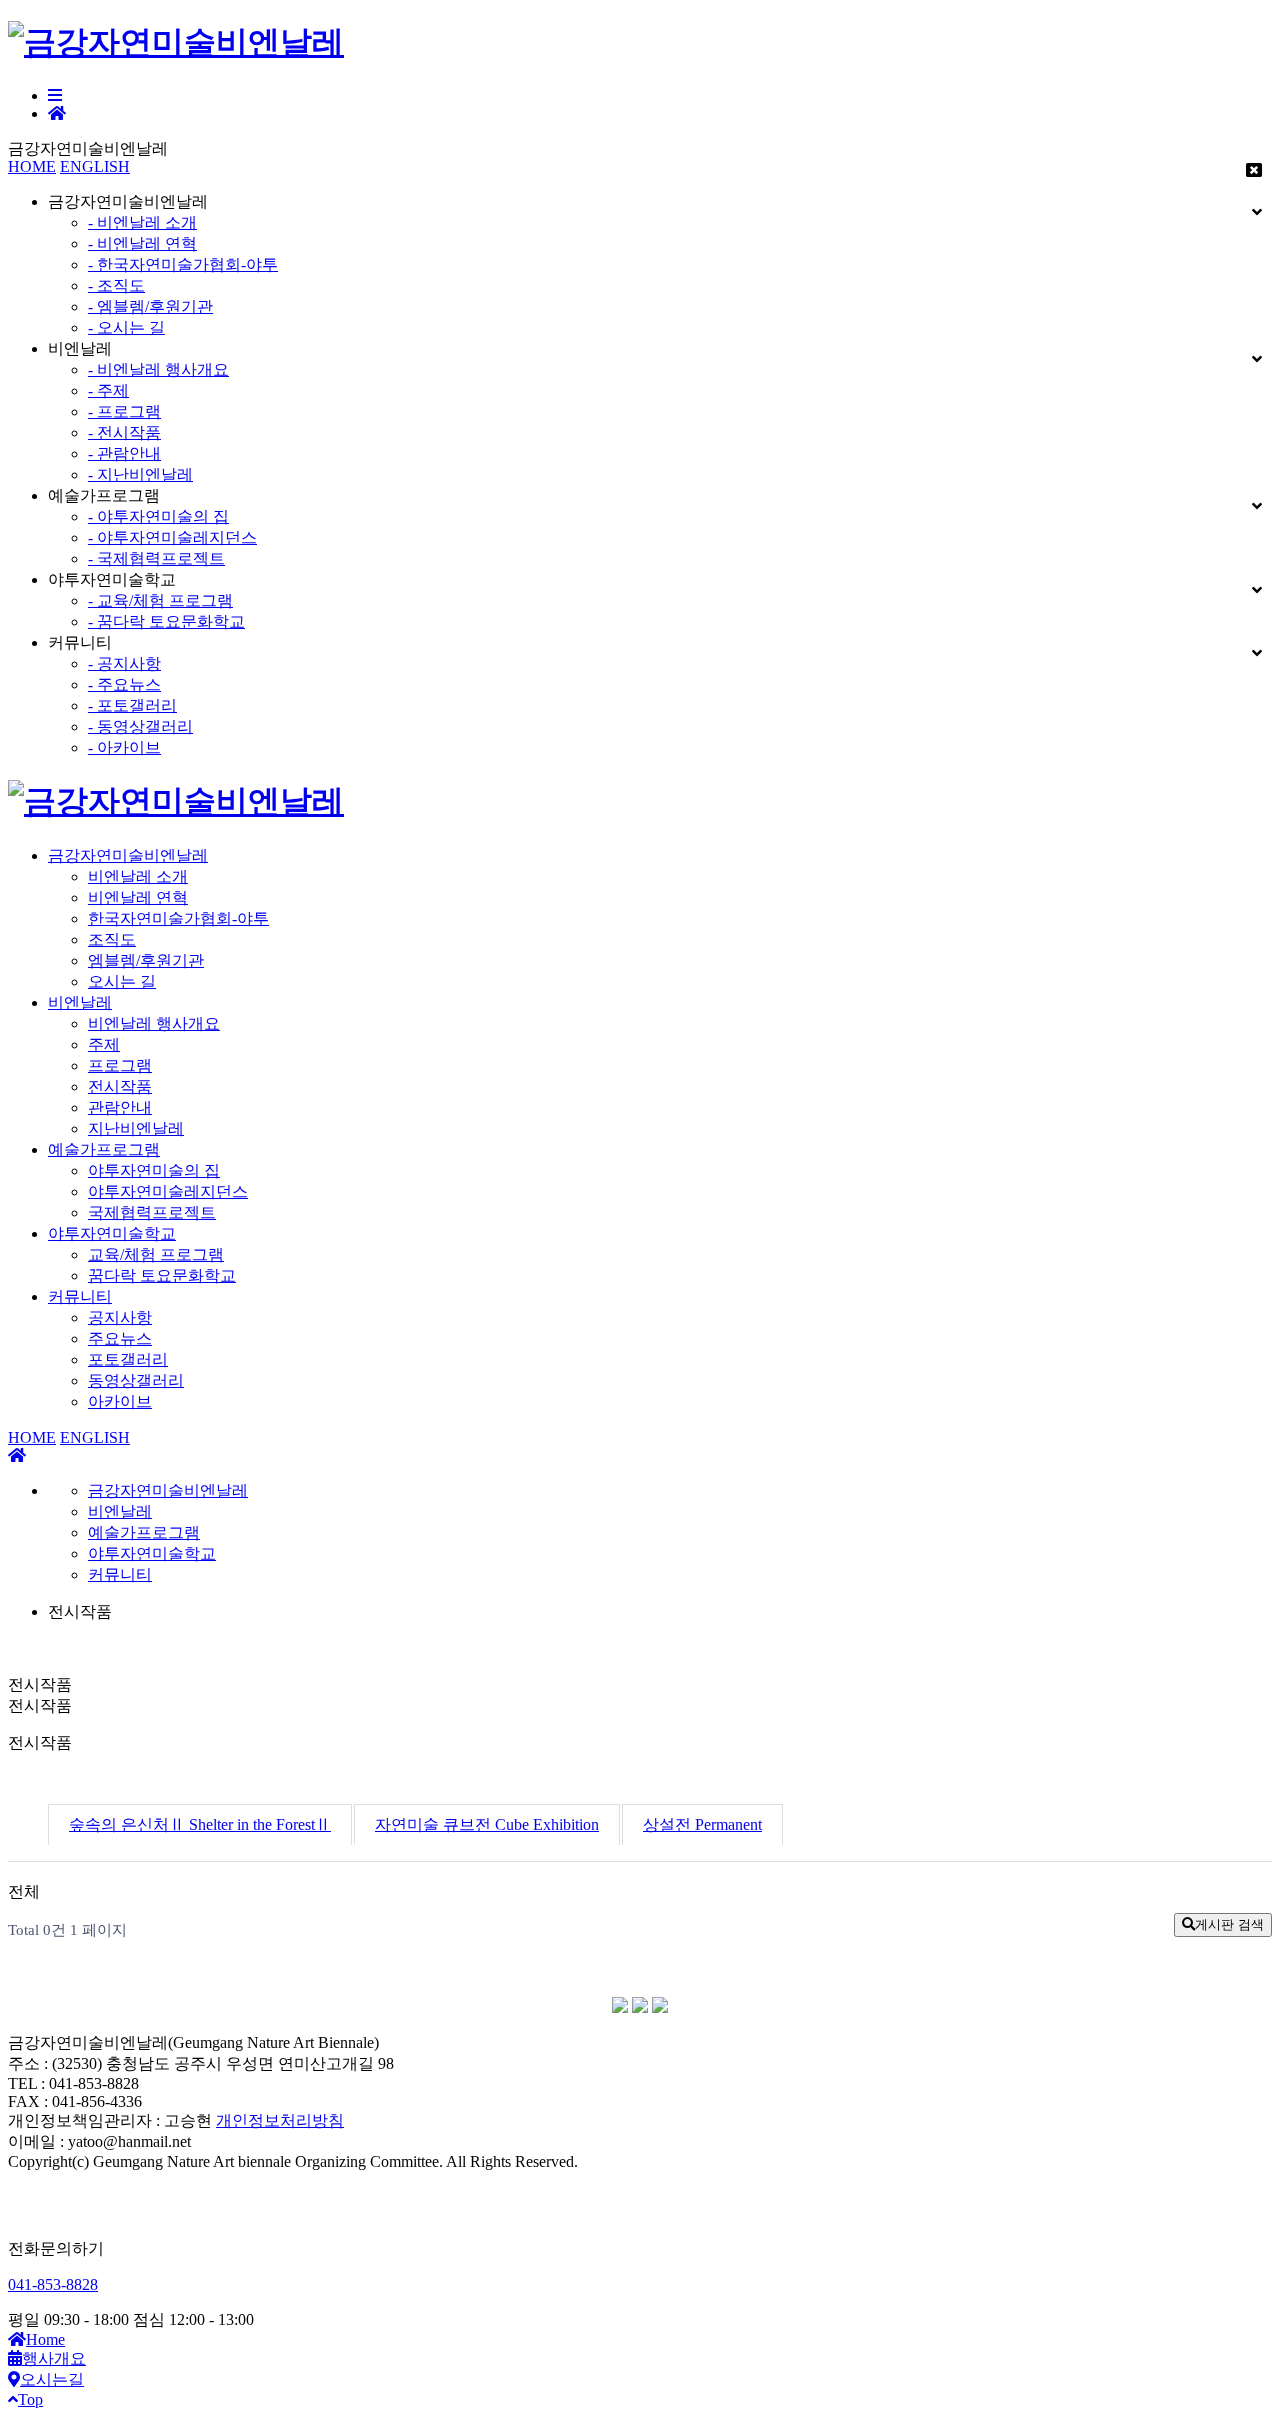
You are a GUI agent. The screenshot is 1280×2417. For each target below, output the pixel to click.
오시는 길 (122, 981)
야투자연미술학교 (112, 1233)
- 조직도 (116, 285)
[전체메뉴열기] (55, 95)
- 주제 (108, 390)
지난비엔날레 (136, 1128)
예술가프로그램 (104, 1149)
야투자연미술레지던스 (168, 1191)
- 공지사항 (124, 663)
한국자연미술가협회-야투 (178, 918)
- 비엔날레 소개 (142, 222)
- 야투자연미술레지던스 (172, 537)
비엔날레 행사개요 (154, 1023)
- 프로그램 (124, 411)
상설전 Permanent (702, 1824)
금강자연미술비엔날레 (128, 855)
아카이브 (120, 1401)
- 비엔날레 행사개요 (158, 369)
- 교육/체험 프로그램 (160, 600)
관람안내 (120, 1107)
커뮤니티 (80, 1296)
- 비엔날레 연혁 (142, 243)
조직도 (112, 939)
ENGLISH (95, 166)
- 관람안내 (124, 453)
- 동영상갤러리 (140, 726)
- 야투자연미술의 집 (158, 516)
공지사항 (120, 1317)
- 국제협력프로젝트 (156, 558)
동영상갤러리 (136, 1380)
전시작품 (120, 1086)
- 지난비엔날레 (140, 474)
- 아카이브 (124, 747)
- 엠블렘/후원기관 (150, 306)
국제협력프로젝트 (152, 1212)
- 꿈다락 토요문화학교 (166, 621)
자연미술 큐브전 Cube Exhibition (487, 1824)
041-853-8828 (53, 2284)
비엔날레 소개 (138, 876)
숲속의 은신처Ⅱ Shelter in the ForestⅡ (200, 1824)
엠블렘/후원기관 (146, 960)
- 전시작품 (124, 432)
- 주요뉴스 (124, 684)
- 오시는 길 (126, 327)
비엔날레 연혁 (138, 897)
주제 (104, 1044)
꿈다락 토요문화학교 (162, 1275)
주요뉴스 (120, 1338)
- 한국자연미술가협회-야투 (183, 264)
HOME (32, 166)
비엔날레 (80, 1002)
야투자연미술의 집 (154, 1170)
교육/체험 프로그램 (156, 1254)
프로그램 (120, 1065)
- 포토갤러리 (132, 705)
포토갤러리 (128, 1359)
